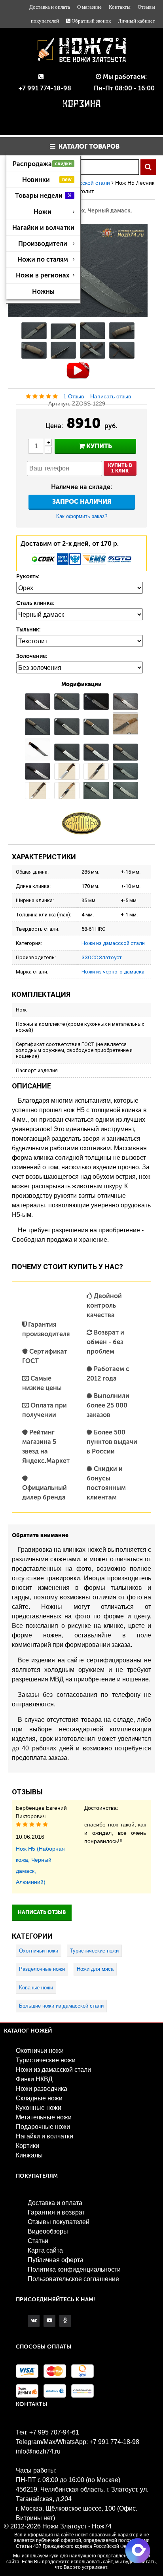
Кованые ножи (36, 1988)
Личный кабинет (136, 21)
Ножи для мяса (95, 1969)
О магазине (89, 7)
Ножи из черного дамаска (113, 972)
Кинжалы (29, 2155)
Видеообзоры (48, 2231)
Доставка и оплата (50, 7)
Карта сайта (45, 2250)
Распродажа (42, 164)
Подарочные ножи (43, 2127)
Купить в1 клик (120, 468)
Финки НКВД (34, 2079)
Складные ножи (39, 2098)
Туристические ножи (94, 1951)
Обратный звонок (91, 21)
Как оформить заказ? (82, 516)
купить (98, 446)
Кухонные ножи (39, 2108)
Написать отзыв (111, 396)
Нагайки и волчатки (43, 228)
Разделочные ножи (42, 1969)
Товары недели (44, 196)
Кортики (27, 2146)
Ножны (43, 292)
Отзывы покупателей (59, 2222)
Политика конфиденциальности (74, 2269)
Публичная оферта (56, 2260)
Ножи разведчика (42, 2089)
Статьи (38, 2241)
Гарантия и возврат (56, 2212)
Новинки (47, 180)
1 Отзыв (74, 396)
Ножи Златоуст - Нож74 (77, 2526)
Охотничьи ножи (39, 1951)
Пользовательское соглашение (73, 2279)
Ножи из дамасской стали (113, 943)
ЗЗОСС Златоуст (102, 957)
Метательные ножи (44, 2117)
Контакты (120, 7)
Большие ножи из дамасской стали (61, 2006)
